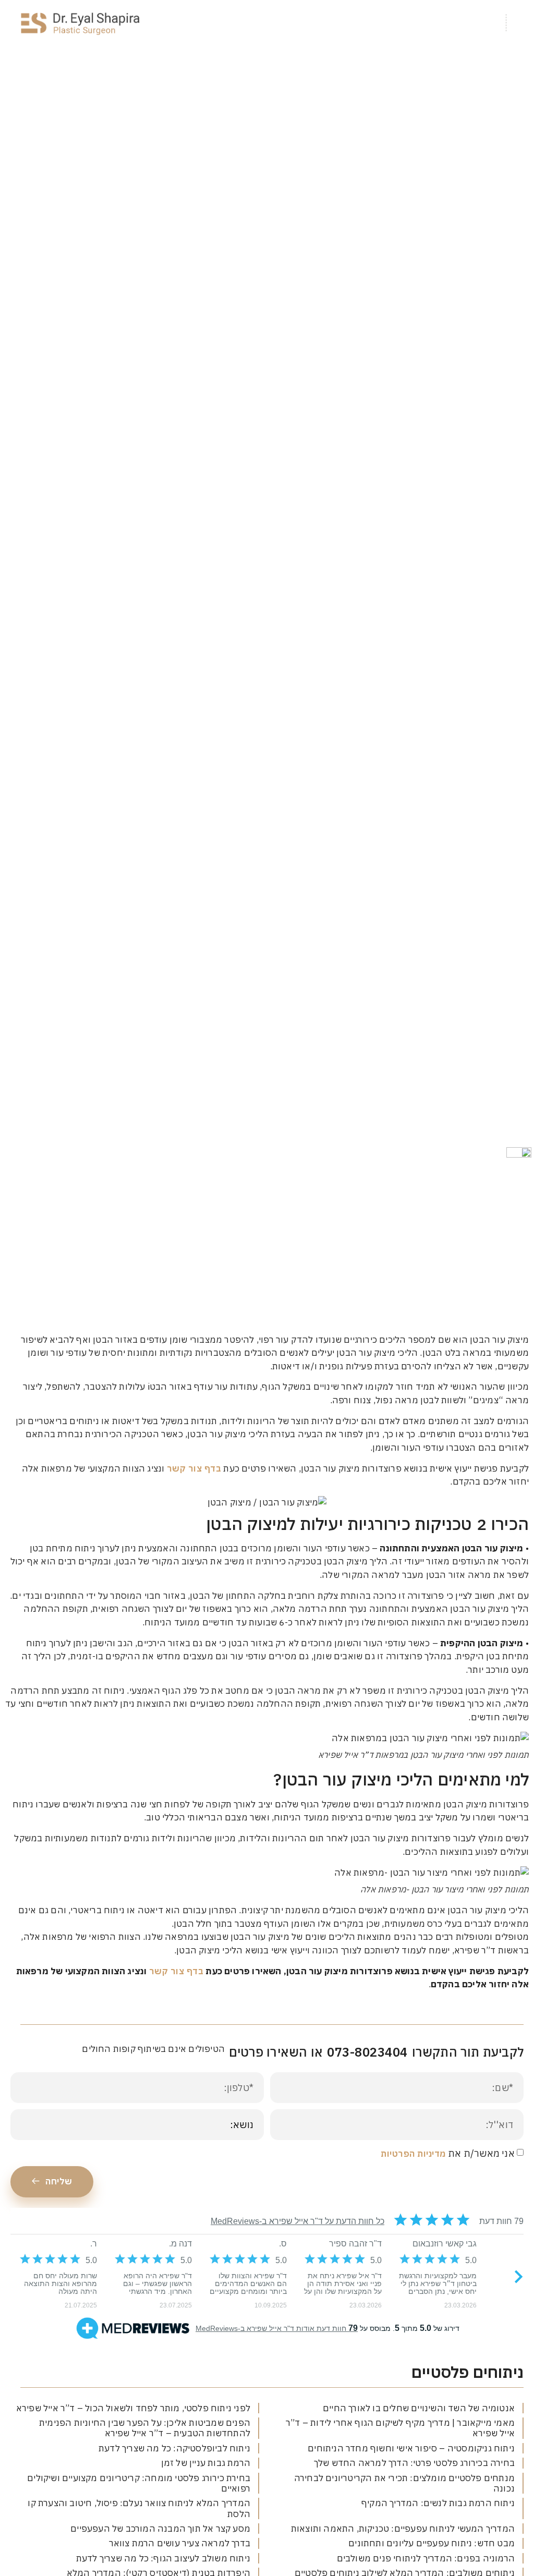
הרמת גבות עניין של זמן (206, 2463)
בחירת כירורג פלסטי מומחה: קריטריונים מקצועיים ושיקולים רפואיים (139, 2483)
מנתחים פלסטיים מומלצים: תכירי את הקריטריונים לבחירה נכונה (404, 2483)
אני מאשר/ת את (447, 2153)
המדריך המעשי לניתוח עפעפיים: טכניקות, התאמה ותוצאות (403, 2529)
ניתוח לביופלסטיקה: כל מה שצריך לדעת (174, 2448)
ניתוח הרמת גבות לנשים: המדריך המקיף (438, 2503)
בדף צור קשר (194, 1468)
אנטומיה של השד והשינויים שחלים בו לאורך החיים (419, 2408)
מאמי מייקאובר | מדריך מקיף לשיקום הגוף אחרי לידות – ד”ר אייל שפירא (400, 2428)
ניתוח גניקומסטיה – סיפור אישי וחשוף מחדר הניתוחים (411, 2448)
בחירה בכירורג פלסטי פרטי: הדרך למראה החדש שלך (414, 2463)
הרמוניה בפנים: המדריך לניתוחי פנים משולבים (426, 2558)
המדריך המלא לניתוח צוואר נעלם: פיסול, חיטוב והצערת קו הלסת (139, 2508)
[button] (520, 23)
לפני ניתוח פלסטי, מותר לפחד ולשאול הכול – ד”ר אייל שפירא (133, 2408)
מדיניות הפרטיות (413, 2154)
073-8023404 (367, 2052)
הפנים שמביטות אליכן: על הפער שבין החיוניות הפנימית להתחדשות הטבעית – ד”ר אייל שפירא (145, 2428)
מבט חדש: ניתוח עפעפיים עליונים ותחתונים (432, 2543)
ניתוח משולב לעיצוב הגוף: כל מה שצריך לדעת (163, 2558)
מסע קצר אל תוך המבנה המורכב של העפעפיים (160, 2529)
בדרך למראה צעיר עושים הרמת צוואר (180, 2543)
